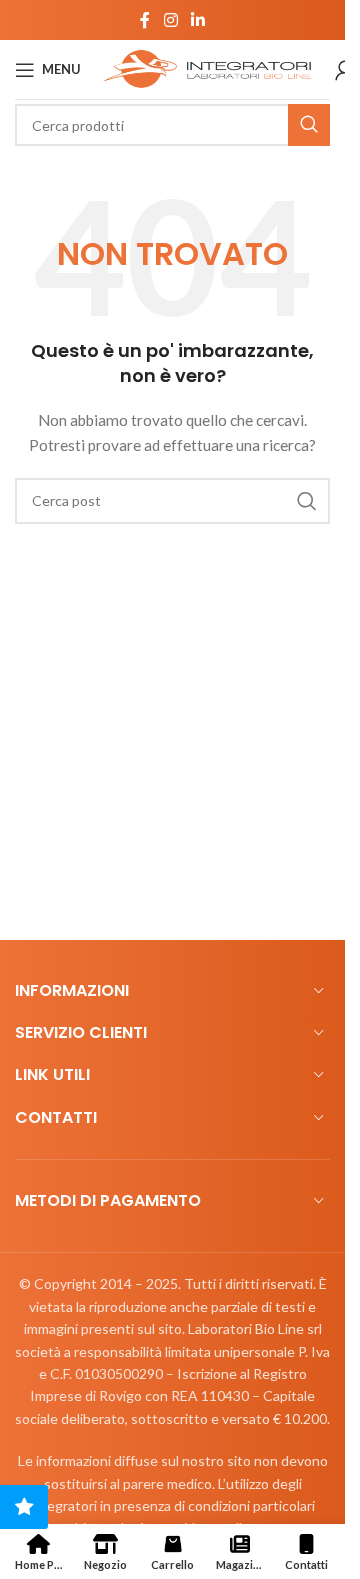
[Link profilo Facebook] (145, 20)
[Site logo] (208, 67)
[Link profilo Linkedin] (198, 20)
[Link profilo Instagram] (170, 20)
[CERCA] (309, 125)
